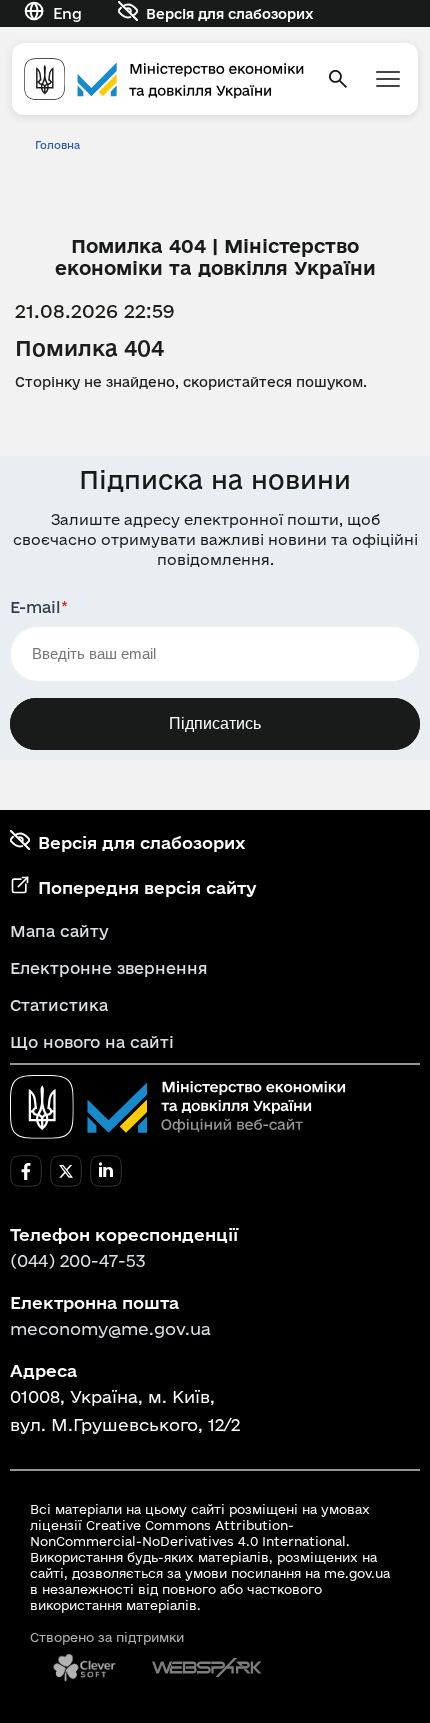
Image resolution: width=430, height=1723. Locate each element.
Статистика (59, 1005)
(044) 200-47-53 (78, 1260)
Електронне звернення (109, 968)
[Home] (164, 78)
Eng (67, 13)
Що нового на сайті (92, 1042)
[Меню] (388, 79)
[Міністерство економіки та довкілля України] (178, 1107)
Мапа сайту (59, 931)
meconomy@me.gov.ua (110, 1328)
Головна (57, 145)
